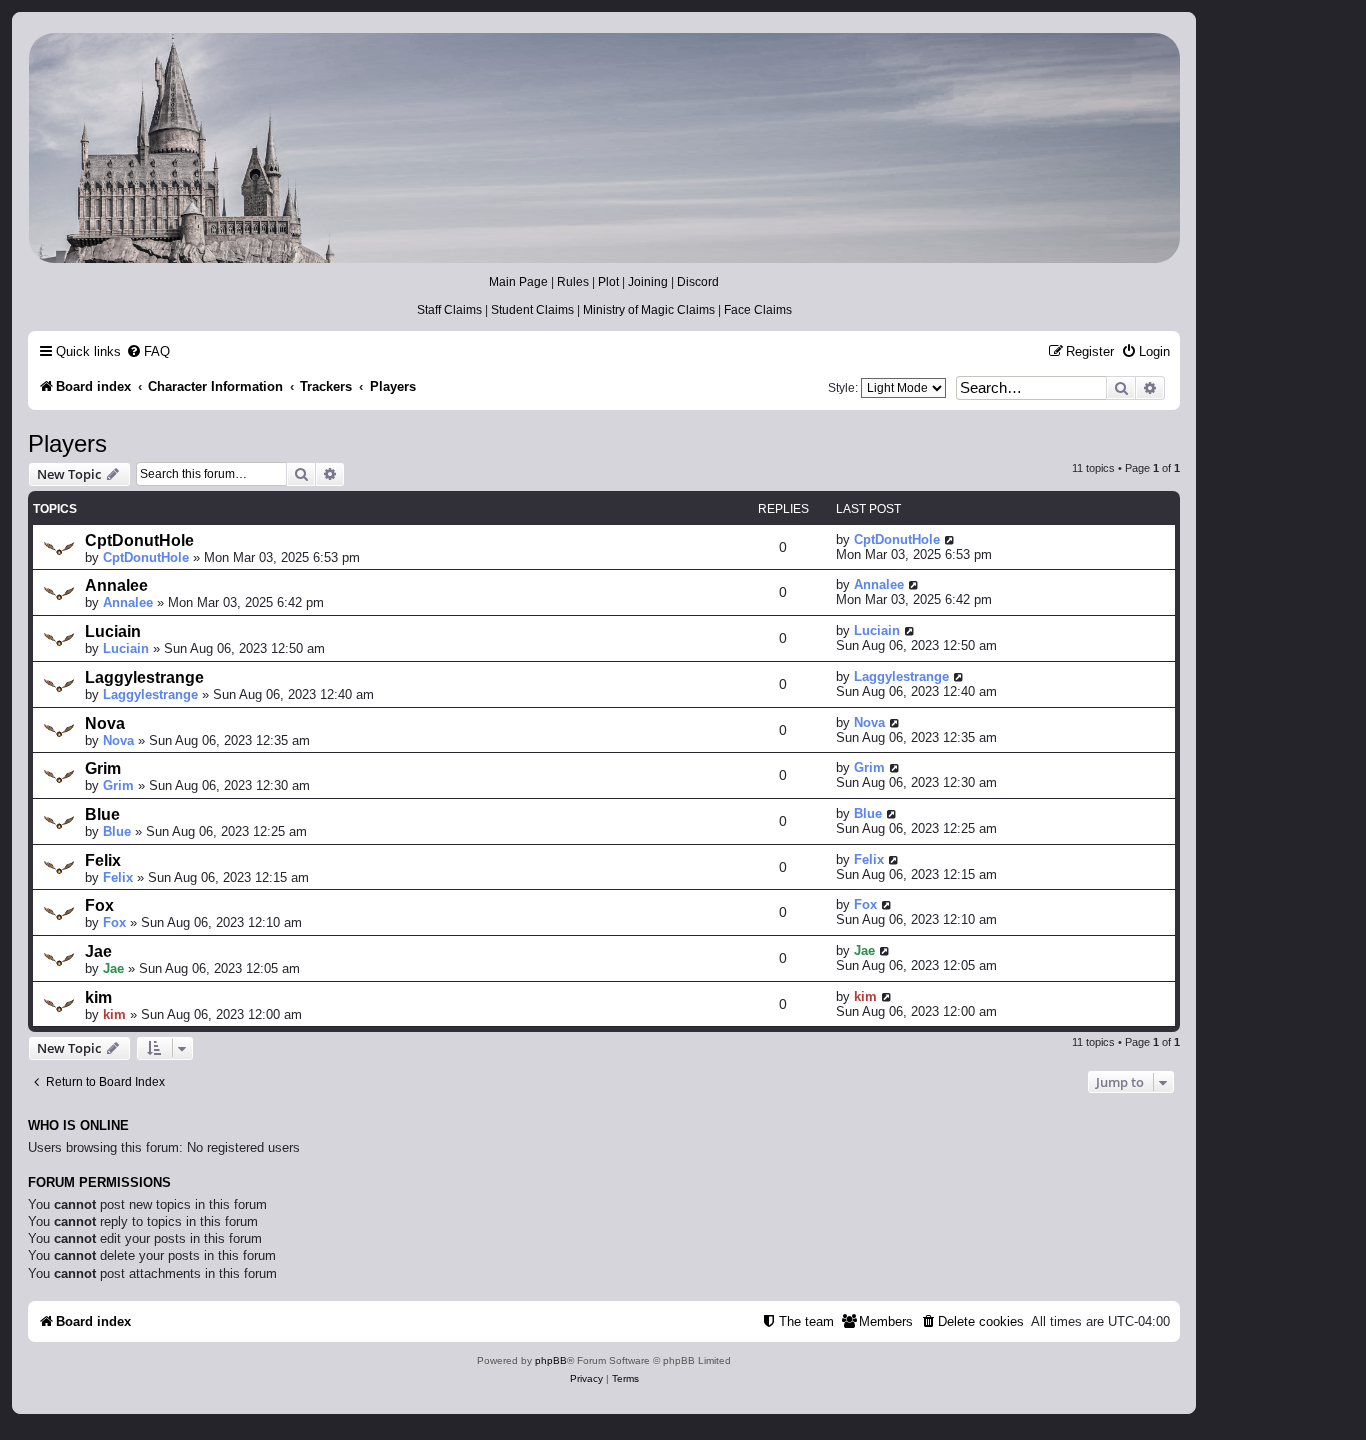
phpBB (551, 1360)
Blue (102, 814)
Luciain (113, 631)
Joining (648, 282)
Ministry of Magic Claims (649, 310)
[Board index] (603, 148)
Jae (98, 951)
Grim (103, 768)
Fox (99, 905)
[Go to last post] (950, 539)
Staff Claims (449, 310)
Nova (105, 723)
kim (98, 997)
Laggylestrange (144, 677)
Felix (103, 860)
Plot (608, 282)
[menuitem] (148, 351)
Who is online (78, 1126)
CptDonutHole (139, 540)
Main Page (518, 282)
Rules (573, 282)
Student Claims (532, 310)
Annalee (116, 585)
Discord (698, 282)
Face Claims (758, 310)
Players (67, 443)
